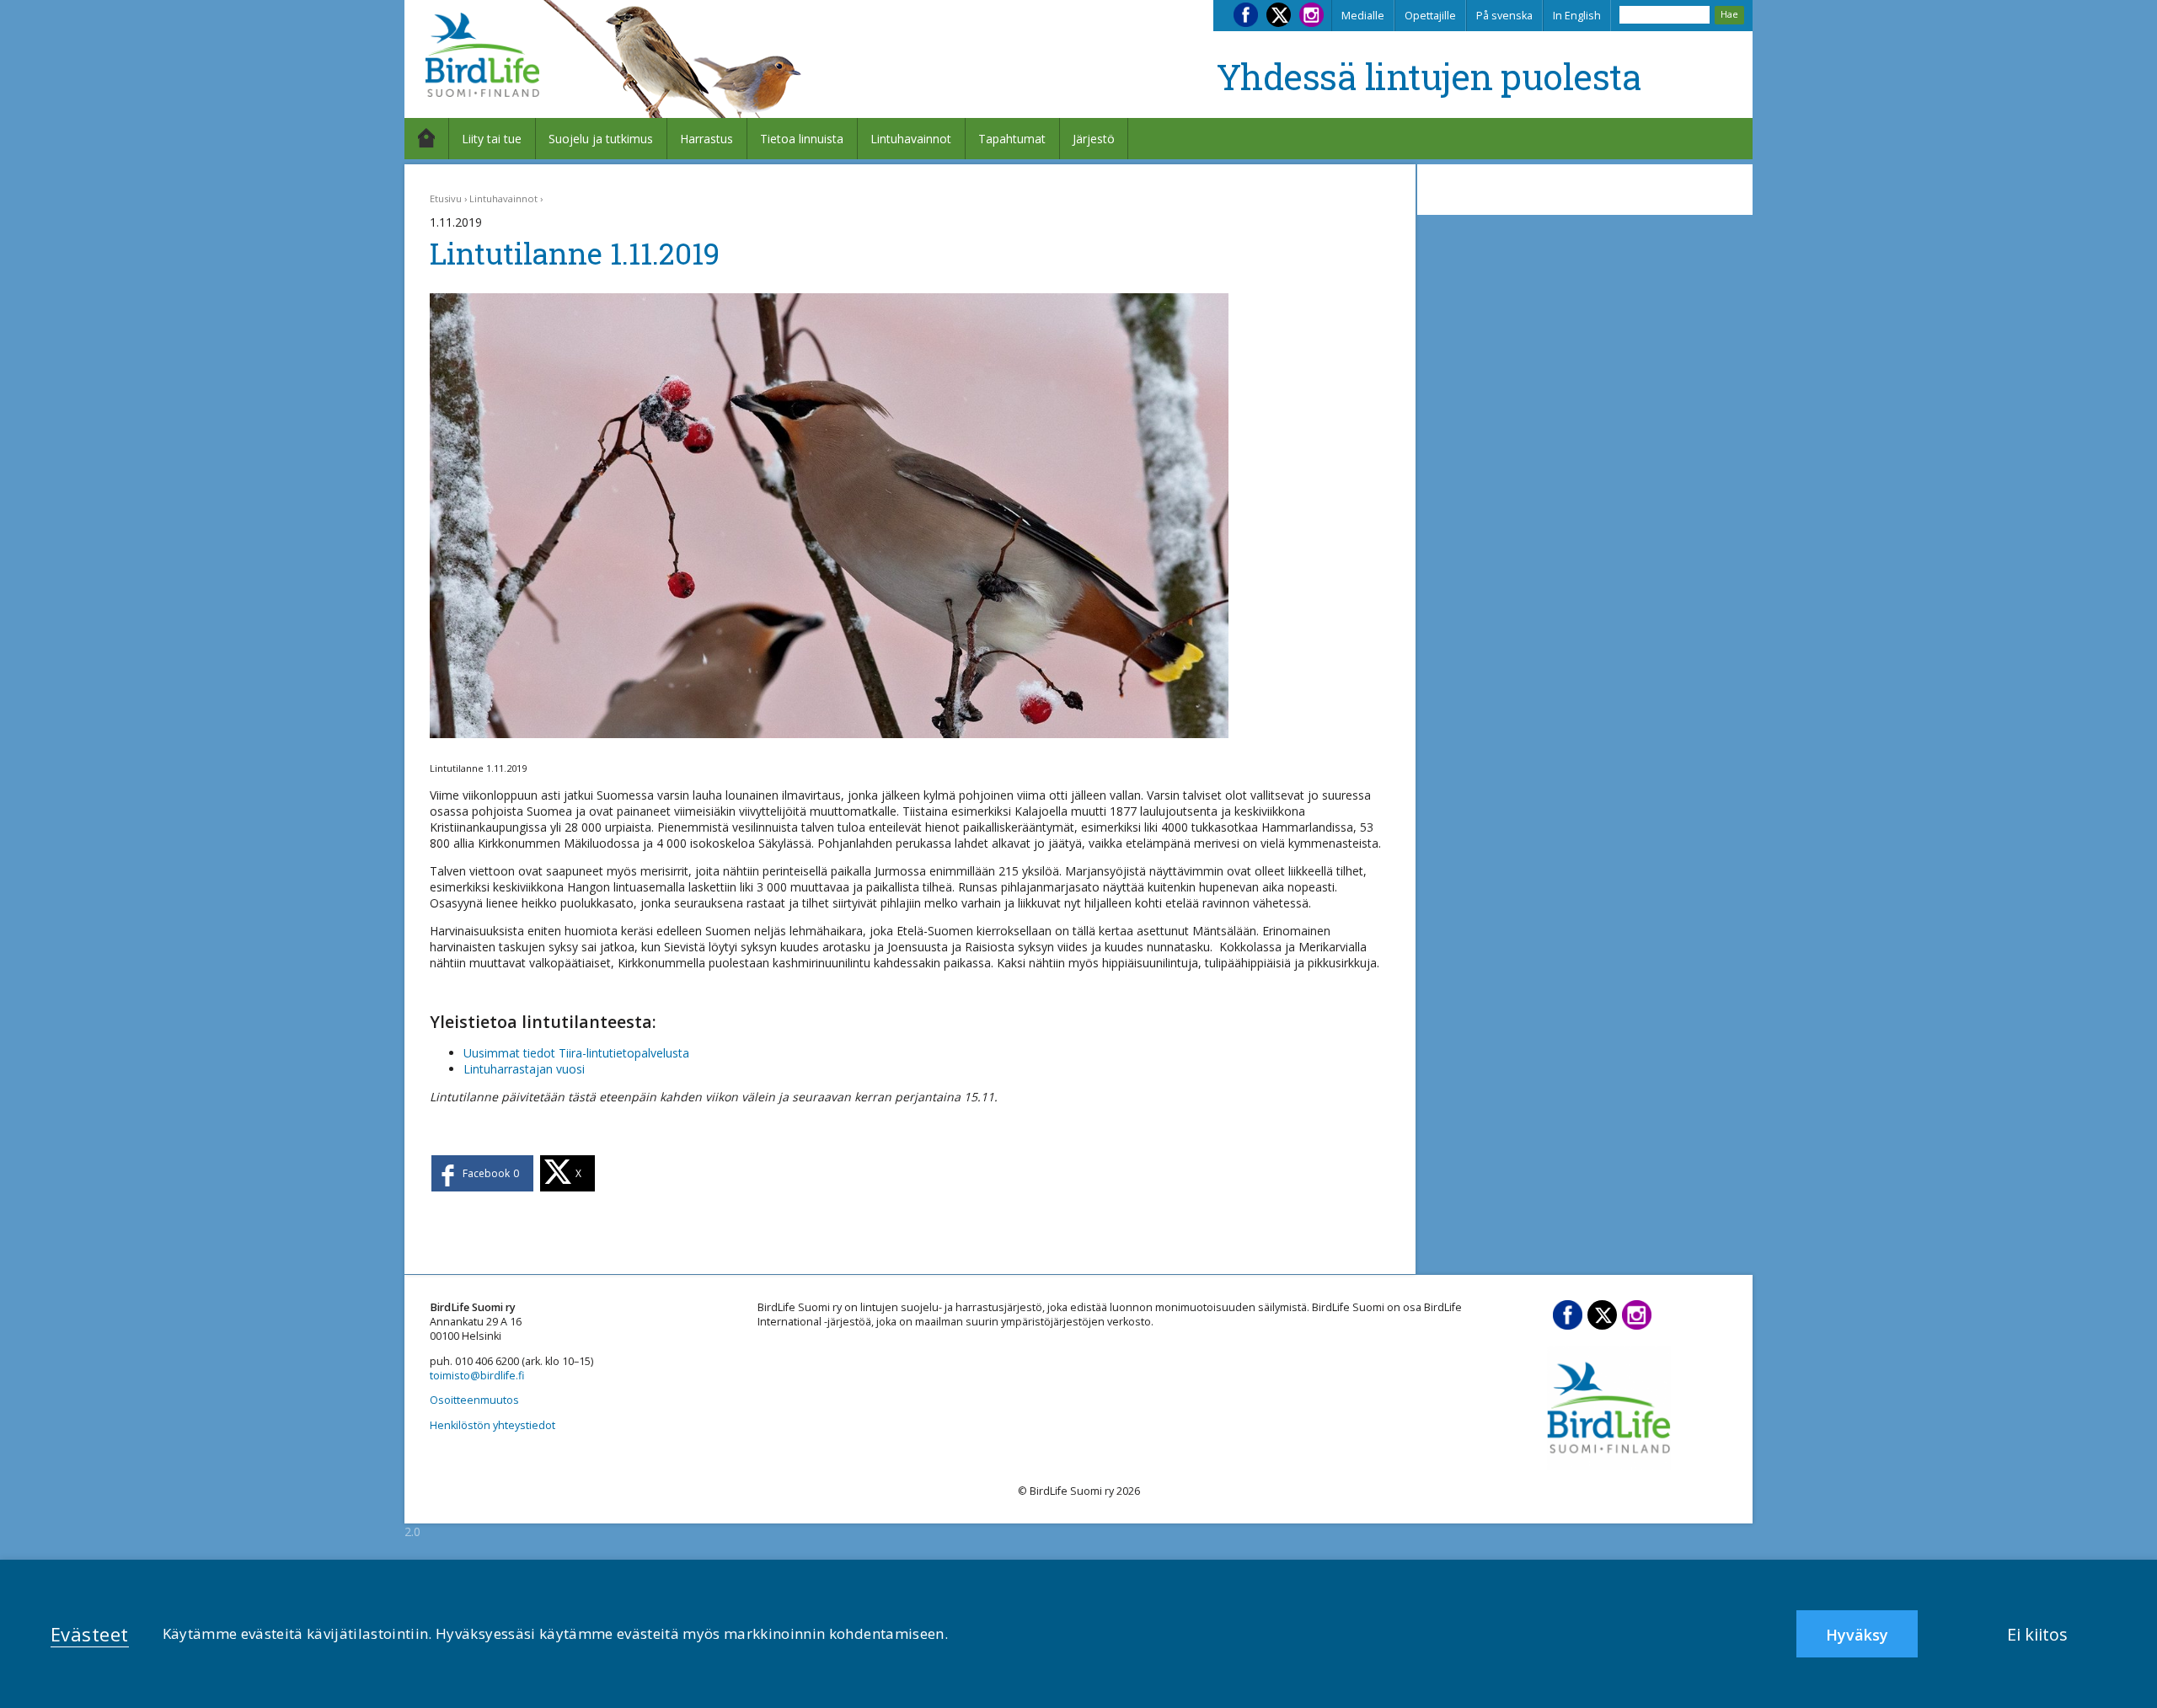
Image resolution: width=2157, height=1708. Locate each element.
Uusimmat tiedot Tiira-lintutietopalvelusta (576, 1053)
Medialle (1363, 16)
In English (1577, 16)
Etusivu (446, 198)
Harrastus (707, 139)
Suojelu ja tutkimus (601, 139)
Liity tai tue (492, 139)
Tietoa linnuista (802, 139)
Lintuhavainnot (911, 139)
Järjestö (1094, 139)
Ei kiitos (2037, 1634)
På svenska (1504, 16)
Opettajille (1430, 16)
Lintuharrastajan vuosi (524, 1069)
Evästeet (90, 1634)
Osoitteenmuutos (474, 1400)
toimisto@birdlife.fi (477, 1376)
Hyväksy (1857, 1635)
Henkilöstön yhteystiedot (492, 1425)
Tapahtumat (1012, 139)
